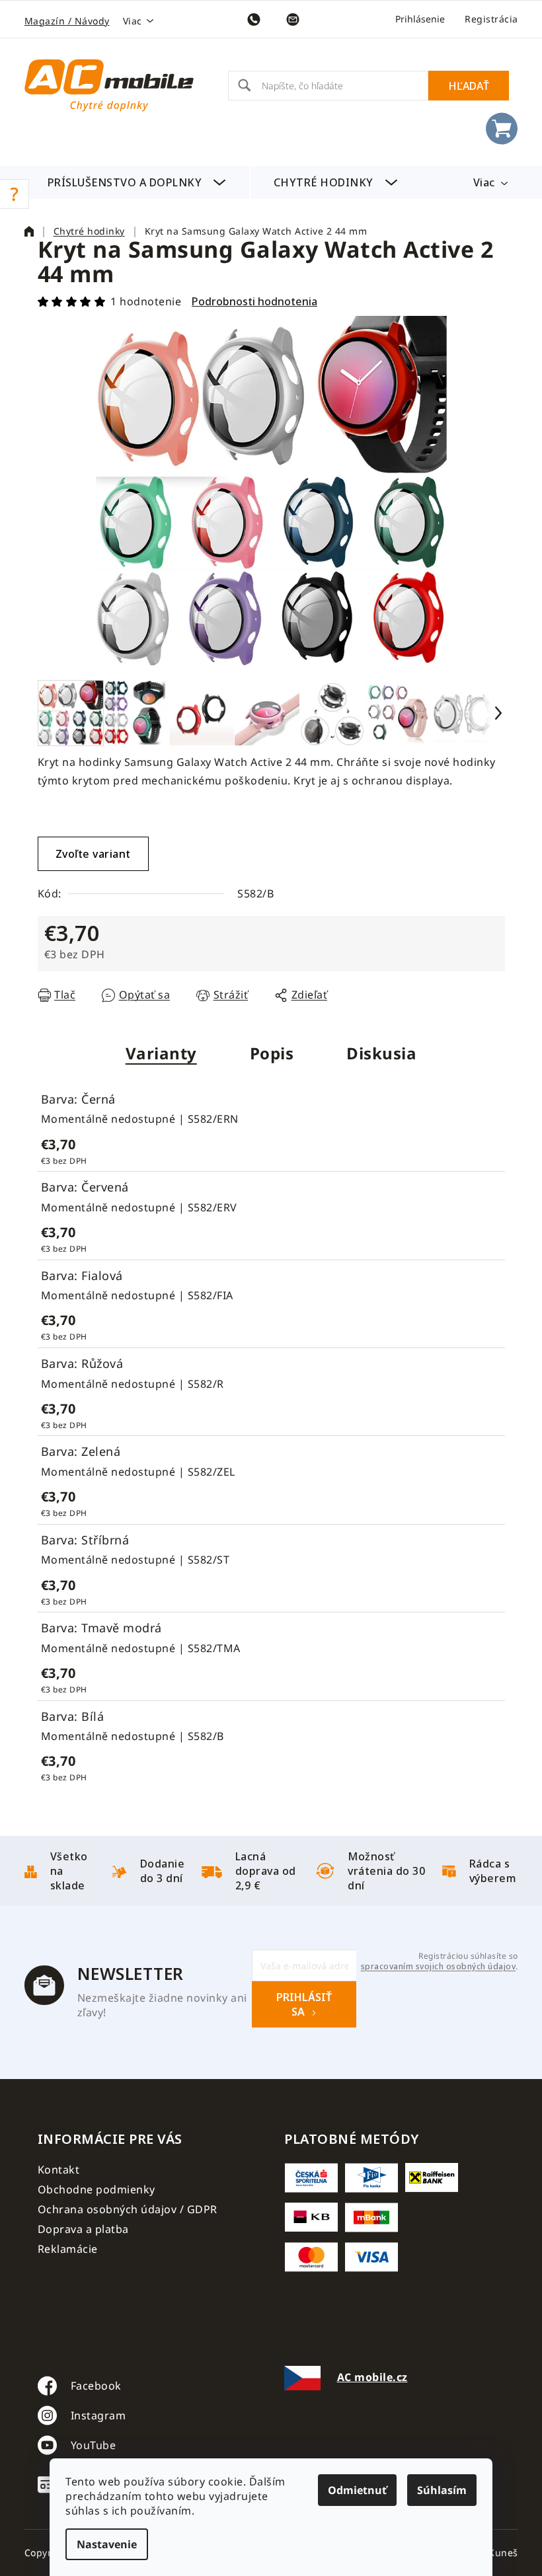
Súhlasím (442, 2490)
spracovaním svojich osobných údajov (439, 1967)
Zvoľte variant (93, 854)
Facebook (96, 2386)
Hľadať (469, 86)
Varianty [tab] (161, 1053)
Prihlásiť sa (304, 2004)
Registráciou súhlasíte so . (439, 1961)
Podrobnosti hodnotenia (254, 301)
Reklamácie (68, 2249)
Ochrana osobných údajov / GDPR (128, 2209)
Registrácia (491, 19)
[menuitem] (137, 182)
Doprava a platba (83, 2229)
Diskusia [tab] (381, 1053)
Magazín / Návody (67, 21)
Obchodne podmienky (97, 2189)
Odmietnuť (357, 2490)
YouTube (94, 2445)
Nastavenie (107, 2544)
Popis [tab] (272, 1053)
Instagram (98, 2415)
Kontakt (59, 2170)
